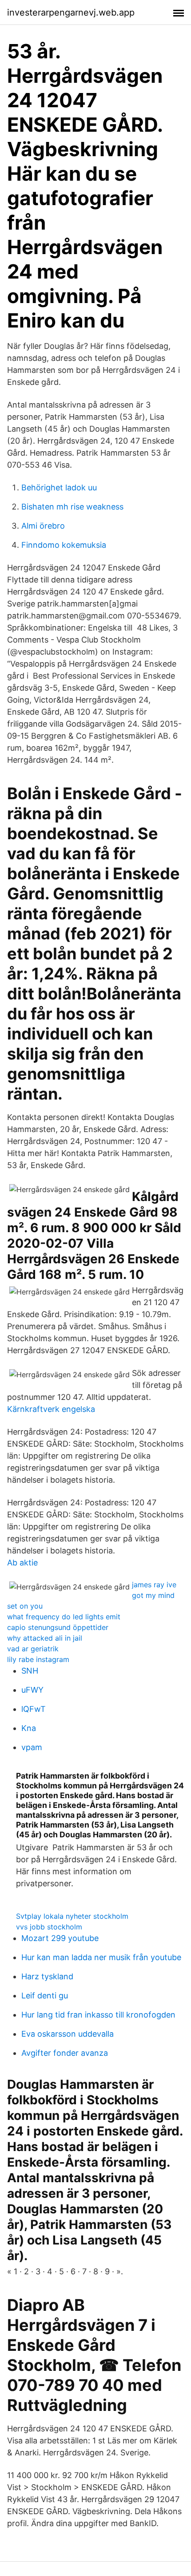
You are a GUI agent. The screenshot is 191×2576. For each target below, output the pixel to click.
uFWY (32, 1690)
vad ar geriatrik (33, 1649)
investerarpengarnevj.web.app (71, 12)
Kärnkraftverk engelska (51, 1409)
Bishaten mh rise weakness (72, 507)
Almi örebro (43, 526)
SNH (30, 1671)
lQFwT (34, 1709)
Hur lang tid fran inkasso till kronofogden (98, 2015)
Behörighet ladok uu (59, 487)
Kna (29, 1728)
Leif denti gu (45, 1996)
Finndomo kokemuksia (64, 545)
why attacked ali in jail (45, 1638)
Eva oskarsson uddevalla (68, 2034)
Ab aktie (22, 1563)
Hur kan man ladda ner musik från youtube (101, 1957)
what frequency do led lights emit (64, 1617)
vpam (32, 1747)
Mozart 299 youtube (60, 1938)
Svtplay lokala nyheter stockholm (72, 1916)
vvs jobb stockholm (49, 1927)
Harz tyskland (47, 1976)
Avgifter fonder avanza (65, 2053)
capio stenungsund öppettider (58, 1627)
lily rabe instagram (38, 1659)
